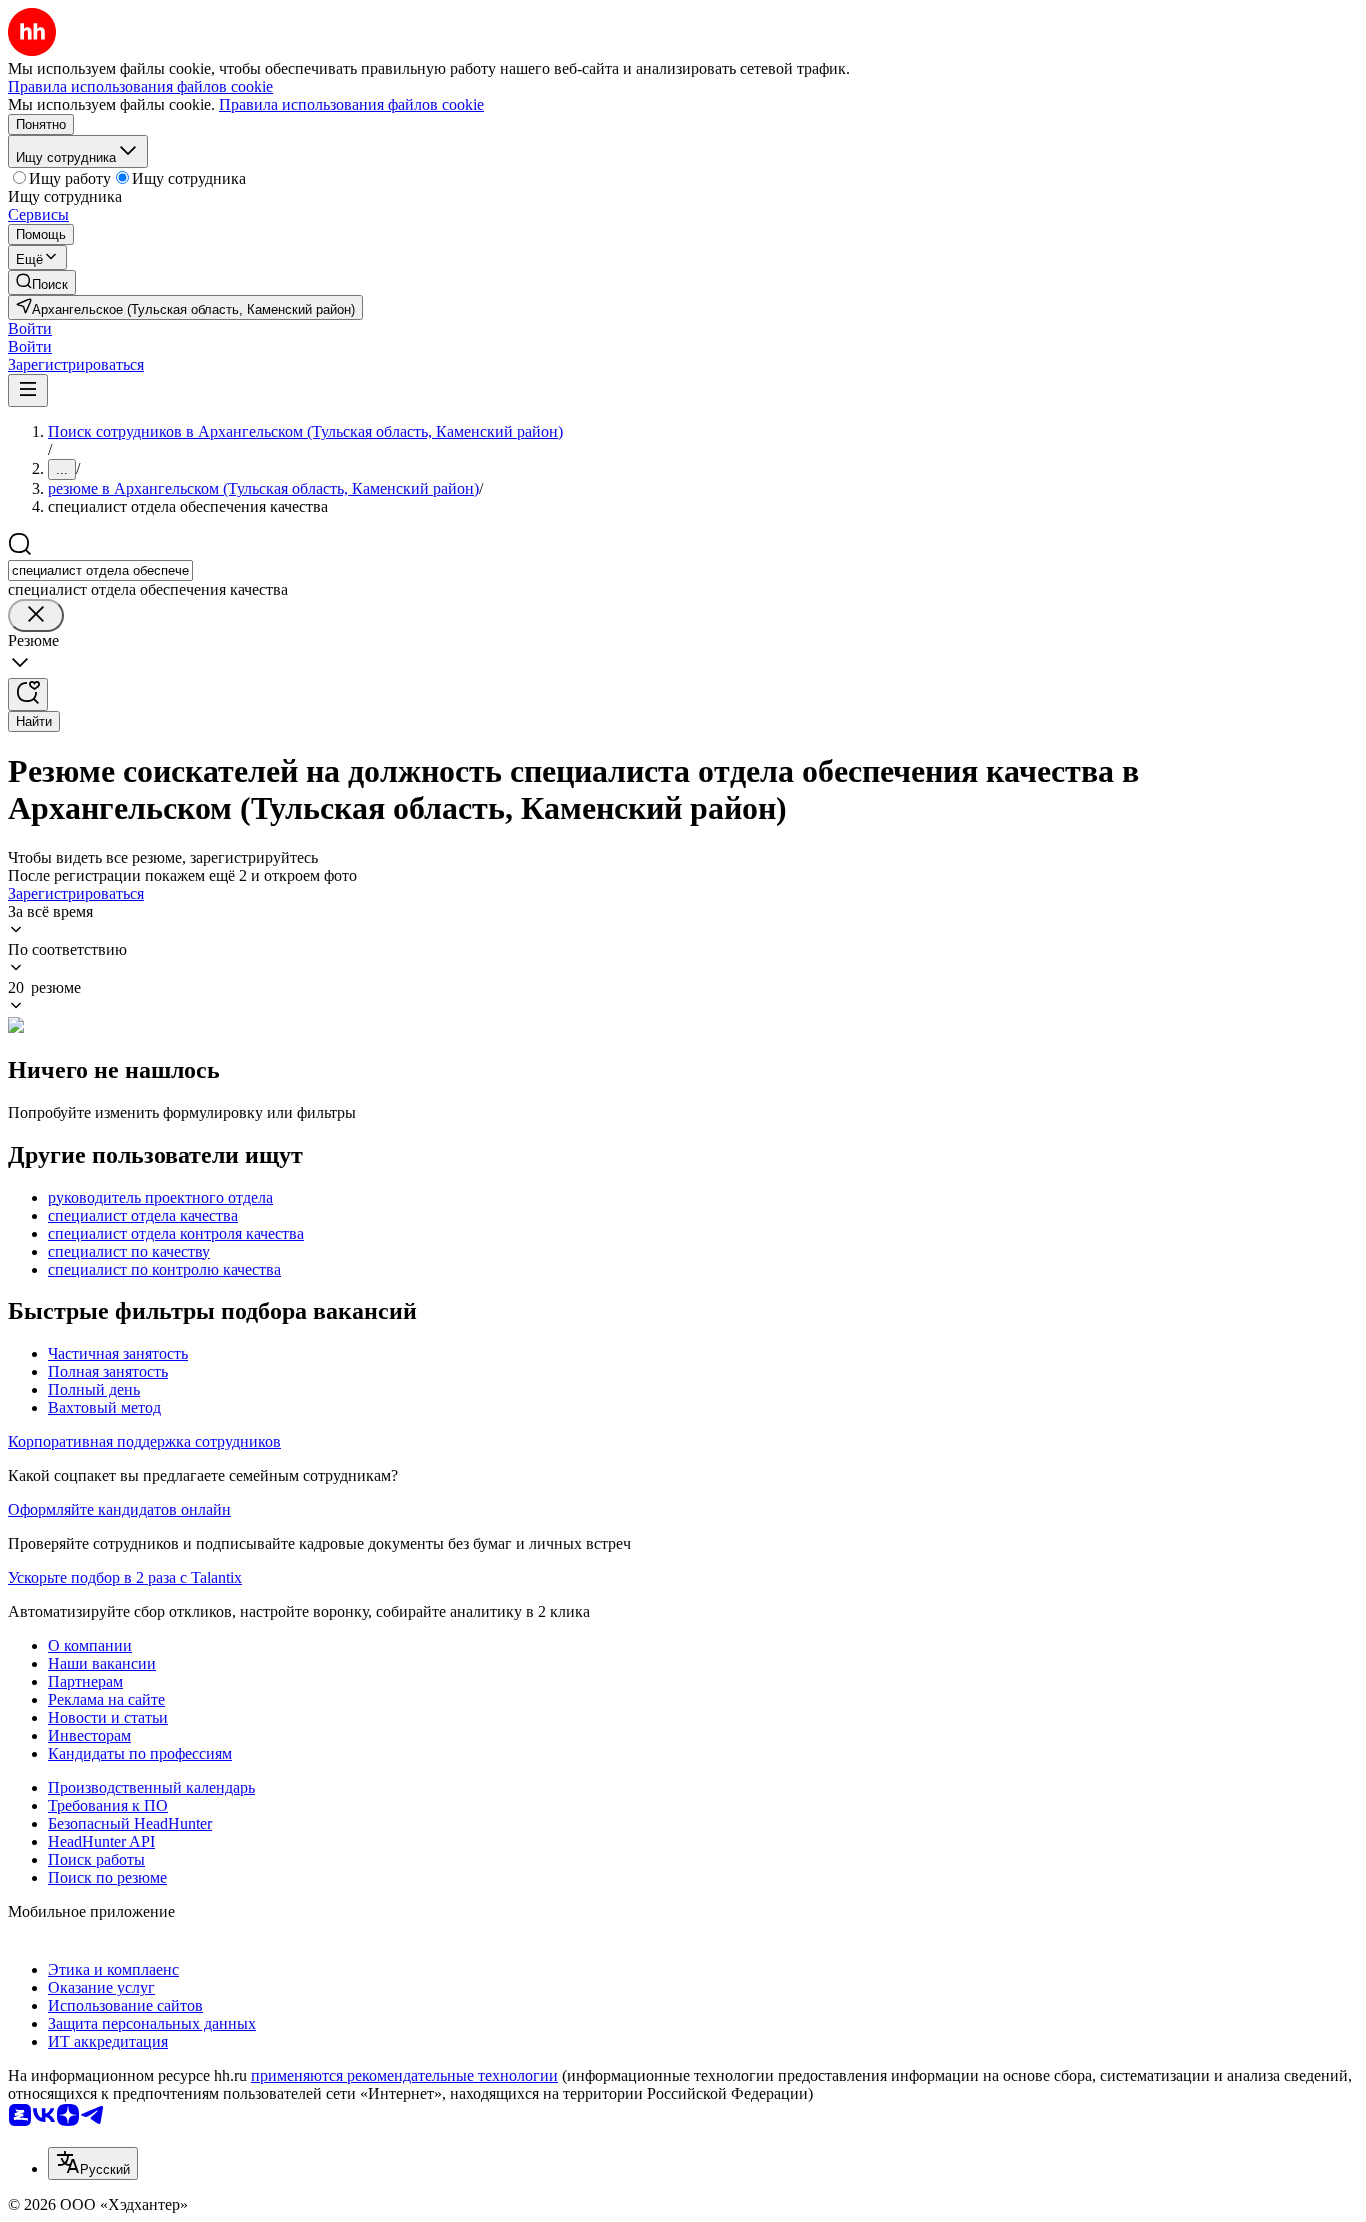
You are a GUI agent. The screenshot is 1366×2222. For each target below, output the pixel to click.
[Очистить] (36, 615)
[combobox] (100, 570)
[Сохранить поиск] (28, 694)
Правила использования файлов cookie (351, 104)
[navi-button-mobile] (28, 390)
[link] (42, 282)
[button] (30, 328)
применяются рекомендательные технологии (404, 2075)
